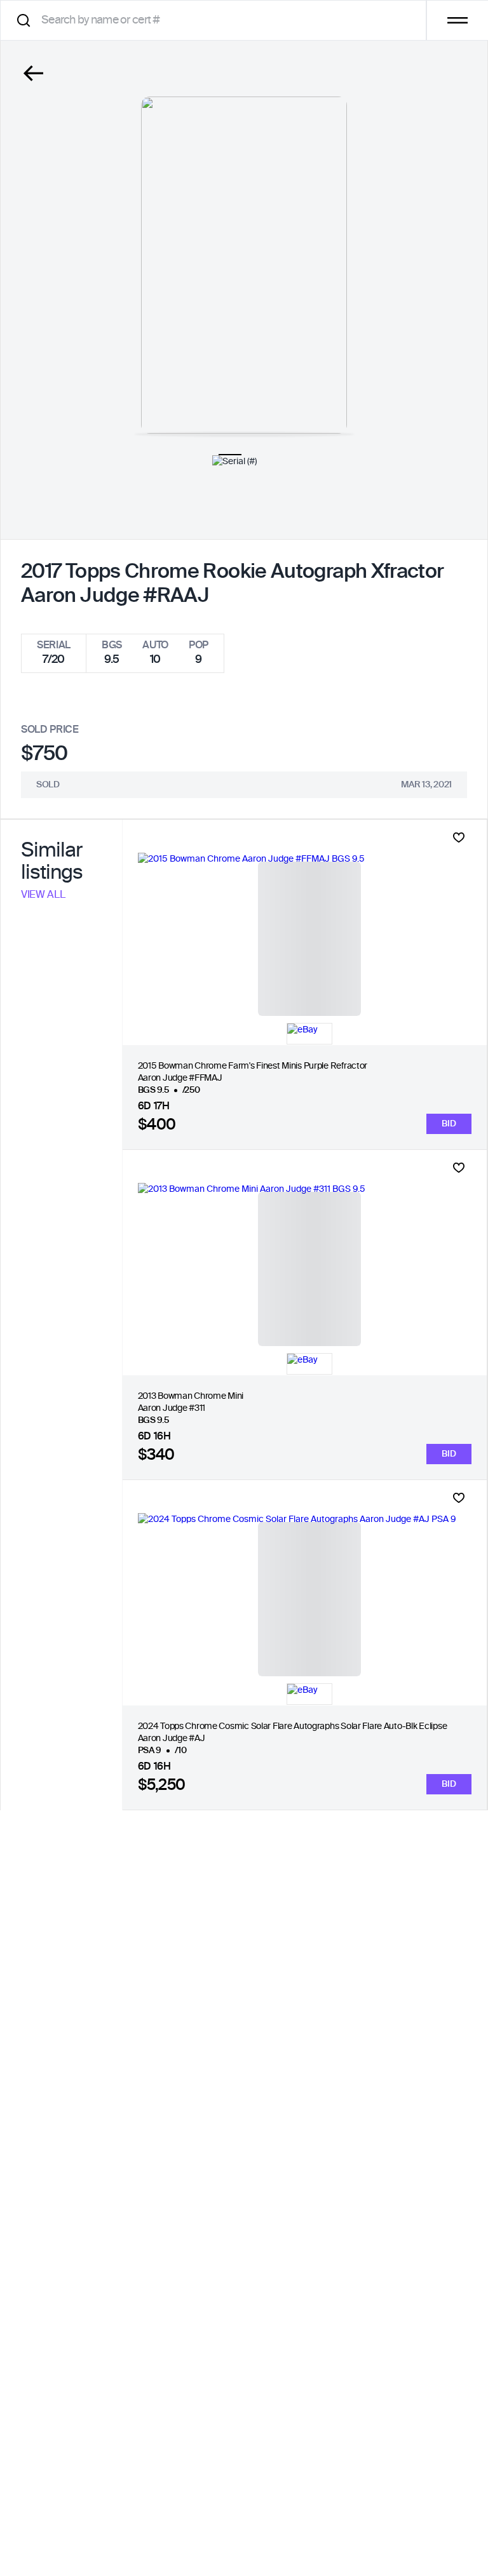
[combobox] (218, 20)
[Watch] (459, 838)
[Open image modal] (244, 265)
